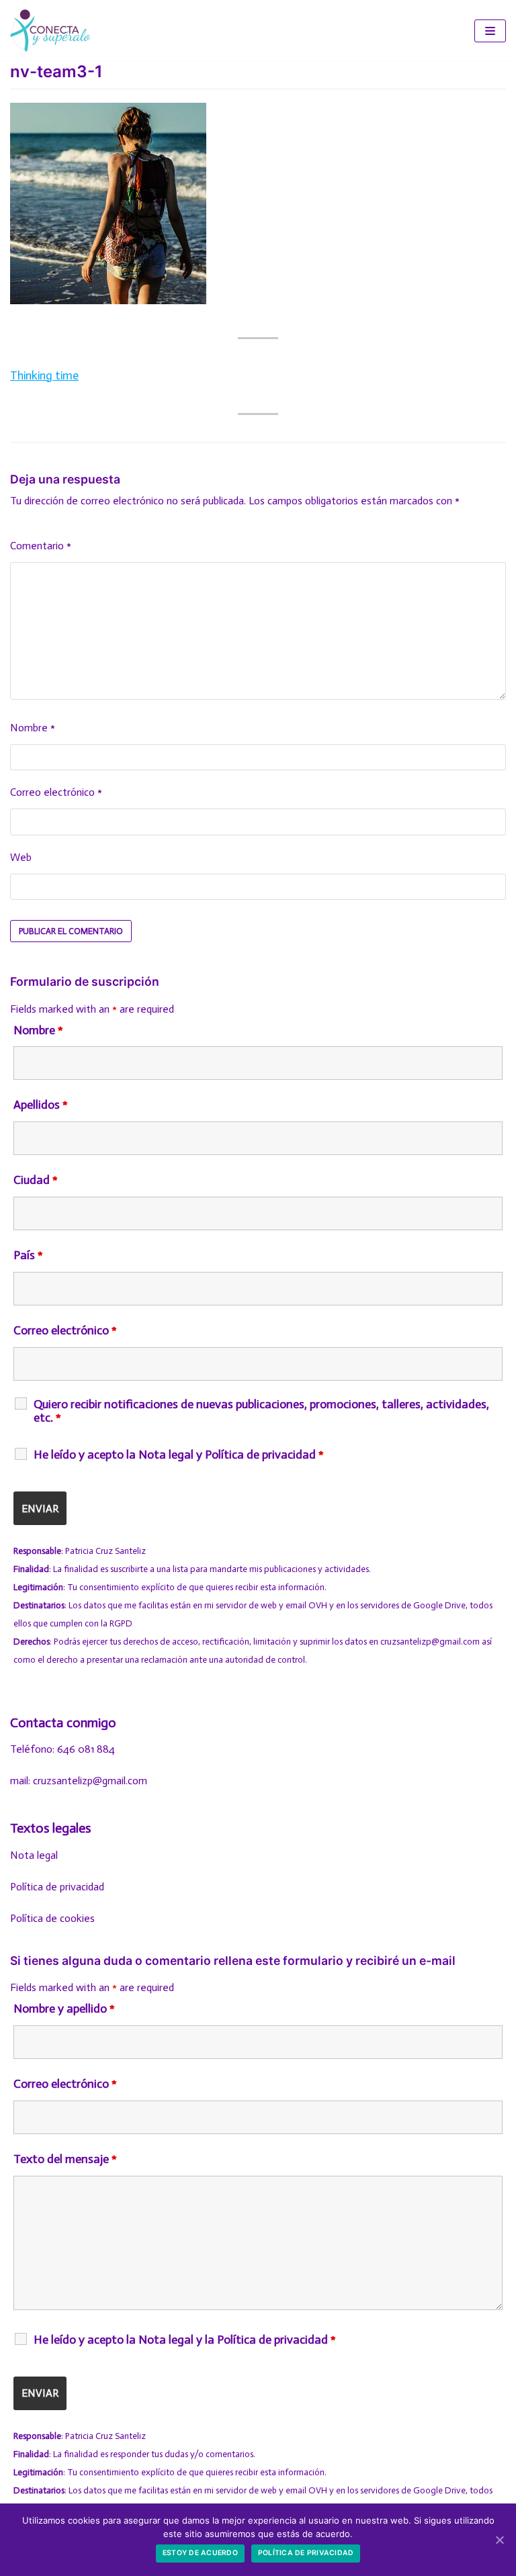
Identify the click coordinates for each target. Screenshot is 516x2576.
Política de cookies (52, 1918)
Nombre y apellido (64, 2009)
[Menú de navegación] (490, 31)
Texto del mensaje (65, 2159)
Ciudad (36, 1180)
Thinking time (44, 375)
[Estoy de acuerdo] (499, 2540)
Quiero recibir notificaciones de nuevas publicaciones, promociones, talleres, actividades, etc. (261, 1411)
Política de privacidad (57, 1887)
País (28, 1255)
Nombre (33, 728)
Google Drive (439, 1605)
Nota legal (34, 1855)
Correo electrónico (56, 792)
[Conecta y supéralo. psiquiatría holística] (50, 31)
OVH (318, 1605)
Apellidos (41, 1105)
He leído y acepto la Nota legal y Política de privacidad (179, 1455)
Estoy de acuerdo (200, 2553)
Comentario (41, 546)
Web (21, 857)
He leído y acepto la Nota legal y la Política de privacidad (185, 2340)
